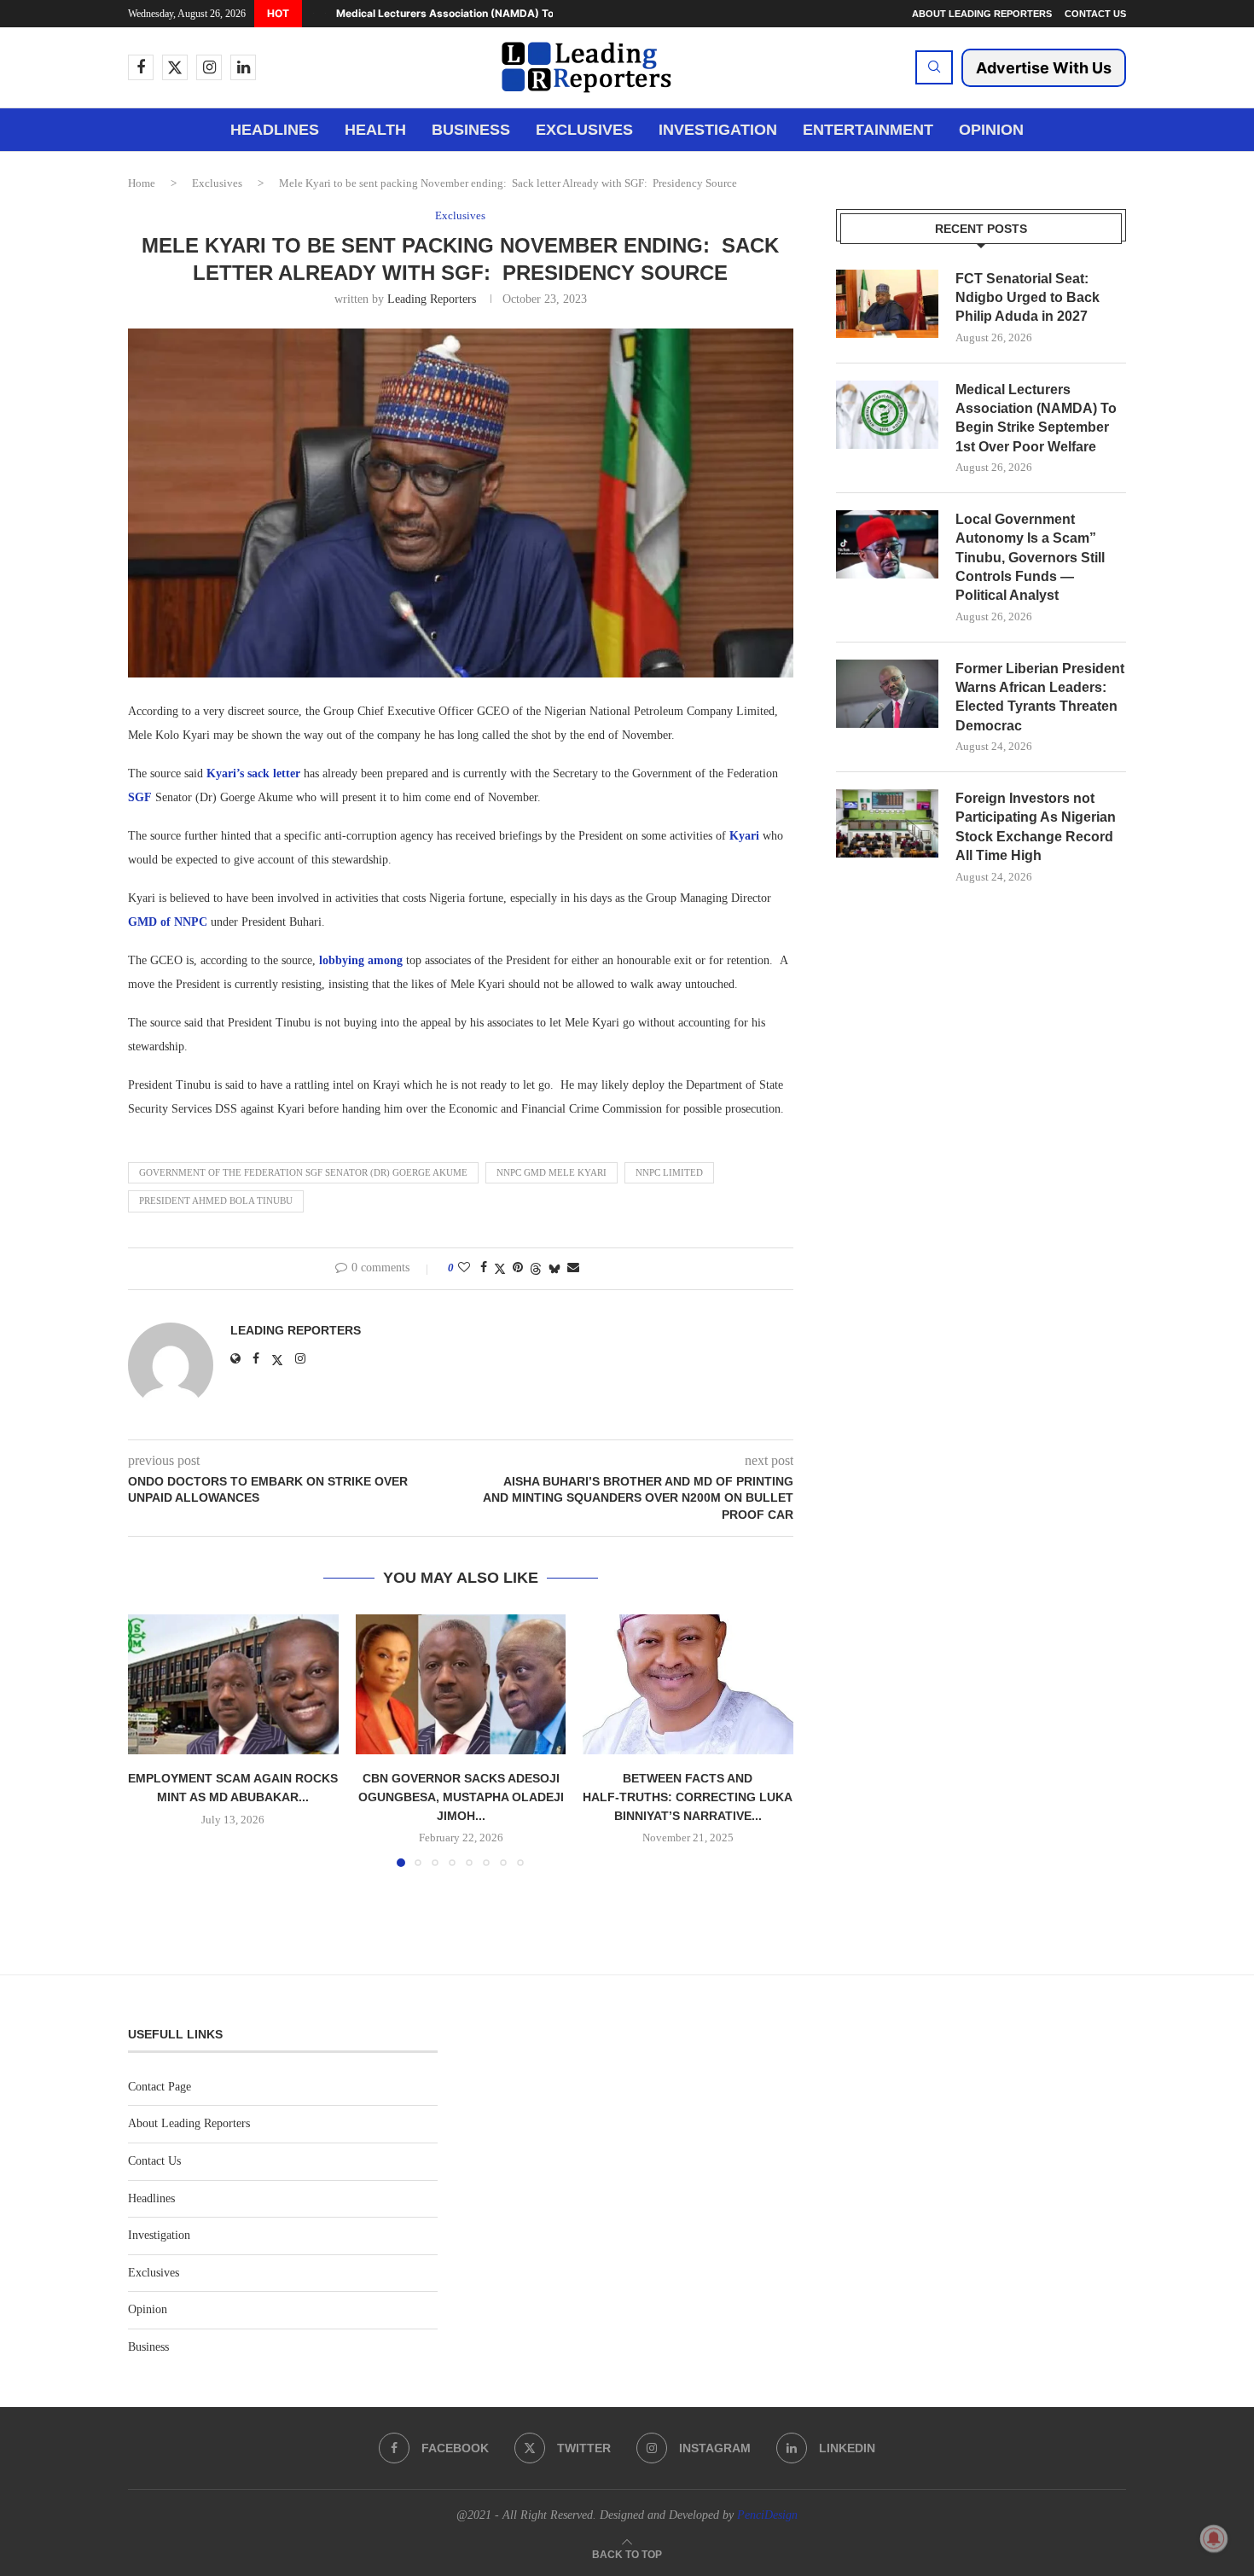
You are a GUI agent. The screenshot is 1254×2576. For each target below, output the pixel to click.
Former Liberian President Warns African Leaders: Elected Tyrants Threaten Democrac (1040, 697)
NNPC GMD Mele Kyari (552, 1172)
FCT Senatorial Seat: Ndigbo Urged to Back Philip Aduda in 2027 (1028, 298)
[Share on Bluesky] (554, 1269)
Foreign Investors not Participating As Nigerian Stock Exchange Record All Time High (1036, 827)
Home (142, 183)
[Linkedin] (243, 67)
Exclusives (584, 130)
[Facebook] (141, 67)
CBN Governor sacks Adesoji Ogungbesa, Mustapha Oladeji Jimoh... (460, 1797)
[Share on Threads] (536, 1269)
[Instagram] (209, 67)
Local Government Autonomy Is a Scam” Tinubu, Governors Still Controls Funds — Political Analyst (1030, 558)
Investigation (718, 130)
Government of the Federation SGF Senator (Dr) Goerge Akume (303, 1172)
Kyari (744, 836)
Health (375, 130)
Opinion (991, 130)
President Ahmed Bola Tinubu (216, 1201)
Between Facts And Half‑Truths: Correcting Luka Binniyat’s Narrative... (688, 1797)
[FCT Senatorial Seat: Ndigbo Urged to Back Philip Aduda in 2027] (887, 304)
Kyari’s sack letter (252, 773)
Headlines (275, 130)
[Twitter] (175, 67)
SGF (140, 797)
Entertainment (868, 130)
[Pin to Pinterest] (518, 1268)
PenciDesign (767, 2515)
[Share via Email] (573, 1268)
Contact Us (1095, 14)
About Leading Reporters (982, 14)
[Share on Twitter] (500, 1269)
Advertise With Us (1044, 68)
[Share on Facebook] (484, 1268)
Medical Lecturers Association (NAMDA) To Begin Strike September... (511, 13)
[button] (313, 14)
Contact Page (160, 2087)
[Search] (934, 67)
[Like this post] (464, 1268)
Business (471, 130)
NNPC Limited (669, 1172)
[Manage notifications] (1214, 2538)
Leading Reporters (432, 299)
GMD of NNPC (169, 922)
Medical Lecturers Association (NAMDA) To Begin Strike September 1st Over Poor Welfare (1036, 418)
